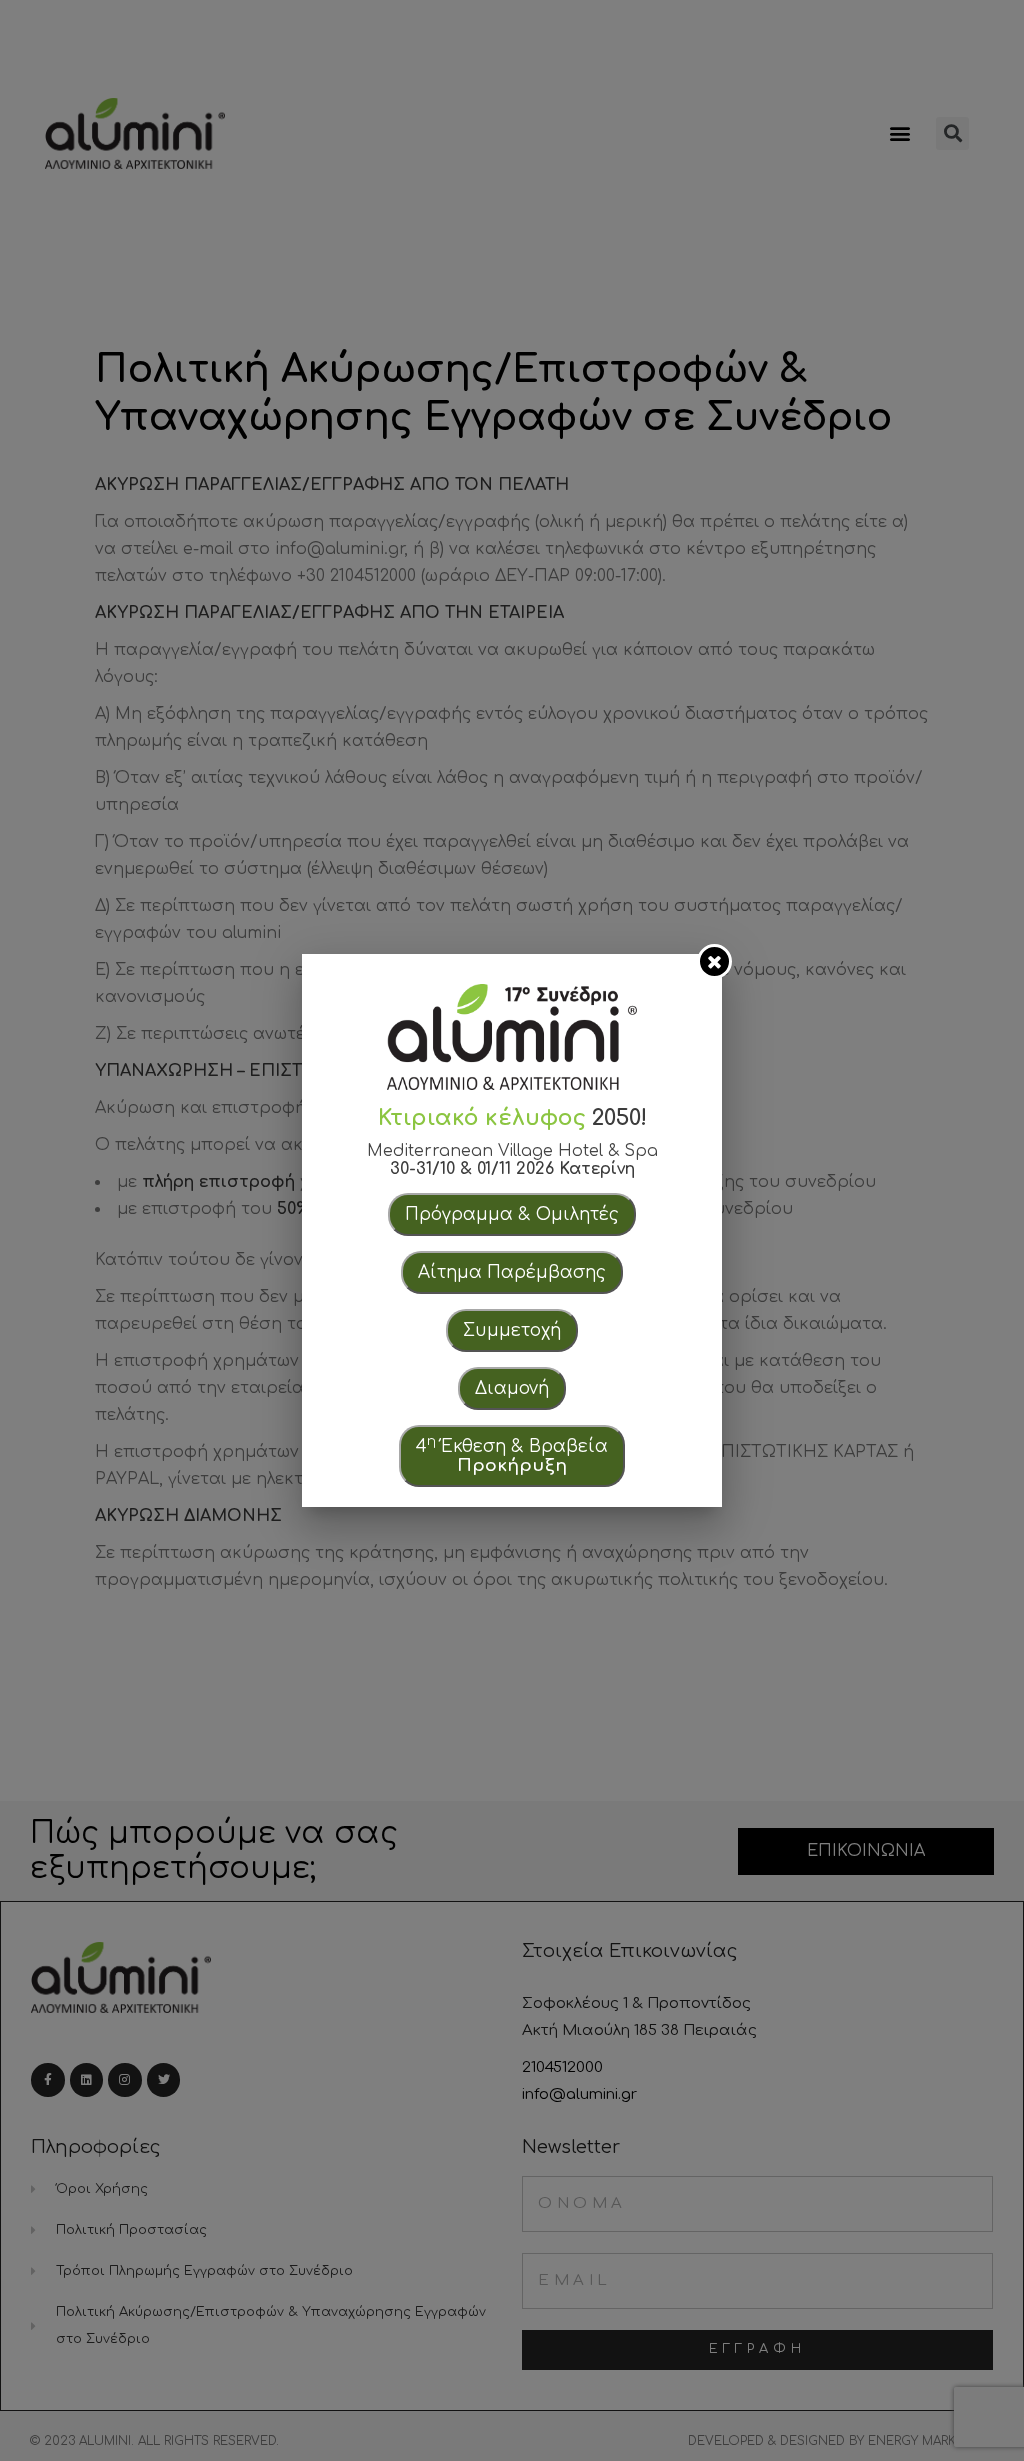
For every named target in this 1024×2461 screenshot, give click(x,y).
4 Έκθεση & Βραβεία (512, 1454)
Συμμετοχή (512, 1330)
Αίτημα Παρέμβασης (512, 1272)
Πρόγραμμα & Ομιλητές (512, 1214)
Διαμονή (512, 1388)
